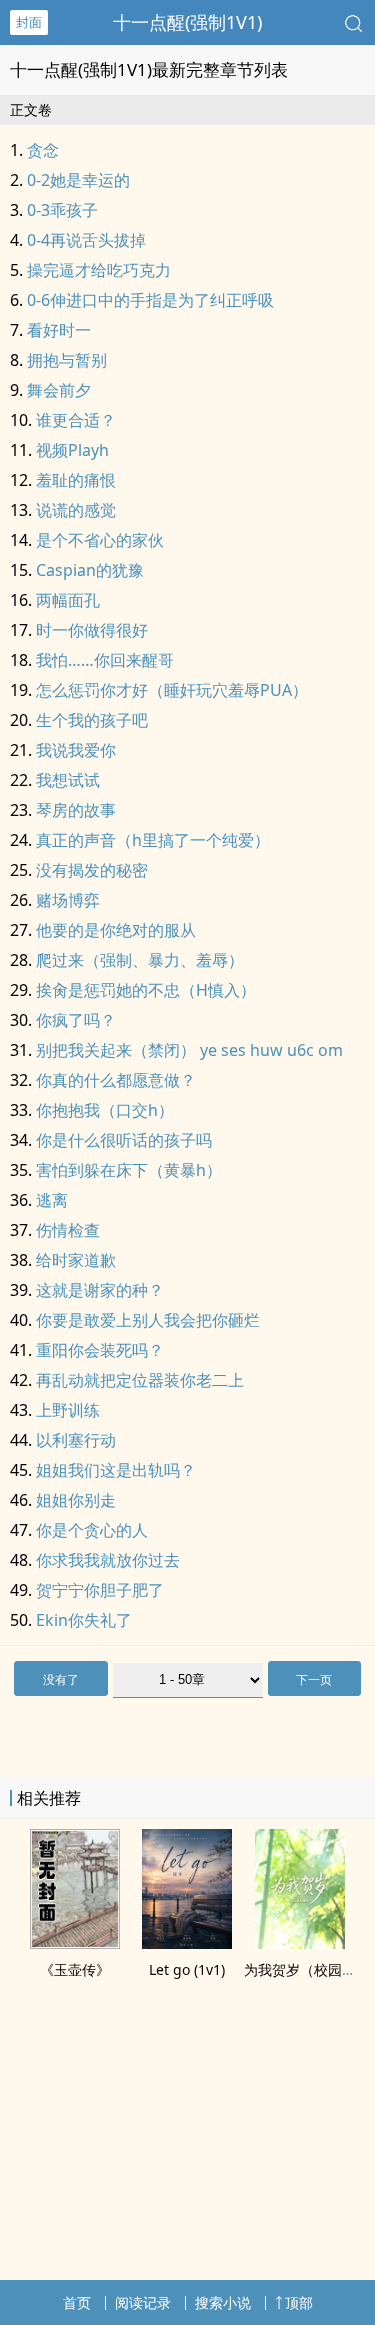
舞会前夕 (59, 390)
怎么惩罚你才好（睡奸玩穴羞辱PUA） (172, 690)
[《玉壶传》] (75, 1943)
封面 (29, 22)
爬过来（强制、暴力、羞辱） (140, 960)
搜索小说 (223, 2302)
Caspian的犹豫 (90, 570)
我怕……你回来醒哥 (105, 660)
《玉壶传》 (75, 1969)
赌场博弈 (68, 900)
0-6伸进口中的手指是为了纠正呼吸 (150, 300)
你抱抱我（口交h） (105, 1110)
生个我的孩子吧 (92, 720)
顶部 (299, 2302)
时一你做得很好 (92, 630)
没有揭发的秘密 (92, 870)
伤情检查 (68, 1230)
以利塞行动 (76, 1440)
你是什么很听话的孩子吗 (124, 1140)
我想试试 (68, 780)
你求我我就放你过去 (108, 1560)
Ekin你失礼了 (84, 1620)
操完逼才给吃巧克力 (99, 270)
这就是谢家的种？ (100, 1290)
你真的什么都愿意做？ (116, 1080)
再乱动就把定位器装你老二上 (140, 1380)
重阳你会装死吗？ (100, 1350)
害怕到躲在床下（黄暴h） (129, 1170)
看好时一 (59, 330)
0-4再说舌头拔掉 (86, 240)
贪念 (43, 150)
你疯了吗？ (76, 1020)
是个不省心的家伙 (100, 540)
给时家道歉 (76, 1260)
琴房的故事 (76, 810)
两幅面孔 (68, 600)
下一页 (314, 1679)
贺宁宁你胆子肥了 (100, 1590)
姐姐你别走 (76, 1500)
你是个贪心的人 (92, 1530)
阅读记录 (143, 2302)
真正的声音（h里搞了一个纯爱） (153, 840)
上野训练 (68, 1410)
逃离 (52, 1200)
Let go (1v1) (187, 1969)
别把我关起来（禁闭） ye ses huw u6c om (189, 1050)
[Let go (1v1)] (187, 1943)
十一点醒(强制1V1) (187, 22)
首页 (77, 2302)
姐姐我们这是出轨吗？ (116, 1470)
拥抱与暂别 (67, 360)
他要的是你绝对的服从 (116, 930)
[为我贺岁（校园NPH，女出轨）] (300, 1943)
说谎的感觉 (76, 510)
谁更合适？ (76, 420)
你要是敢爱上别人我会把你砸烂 (148, 1320)
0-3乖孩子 (62, 210)
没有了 (61, 1679)
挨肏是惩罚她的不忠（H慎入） (146, 990)
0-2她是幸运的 (78, 180)
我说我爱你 (76, 750)
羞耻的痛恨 (76, 480)
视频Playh (72, 450)
